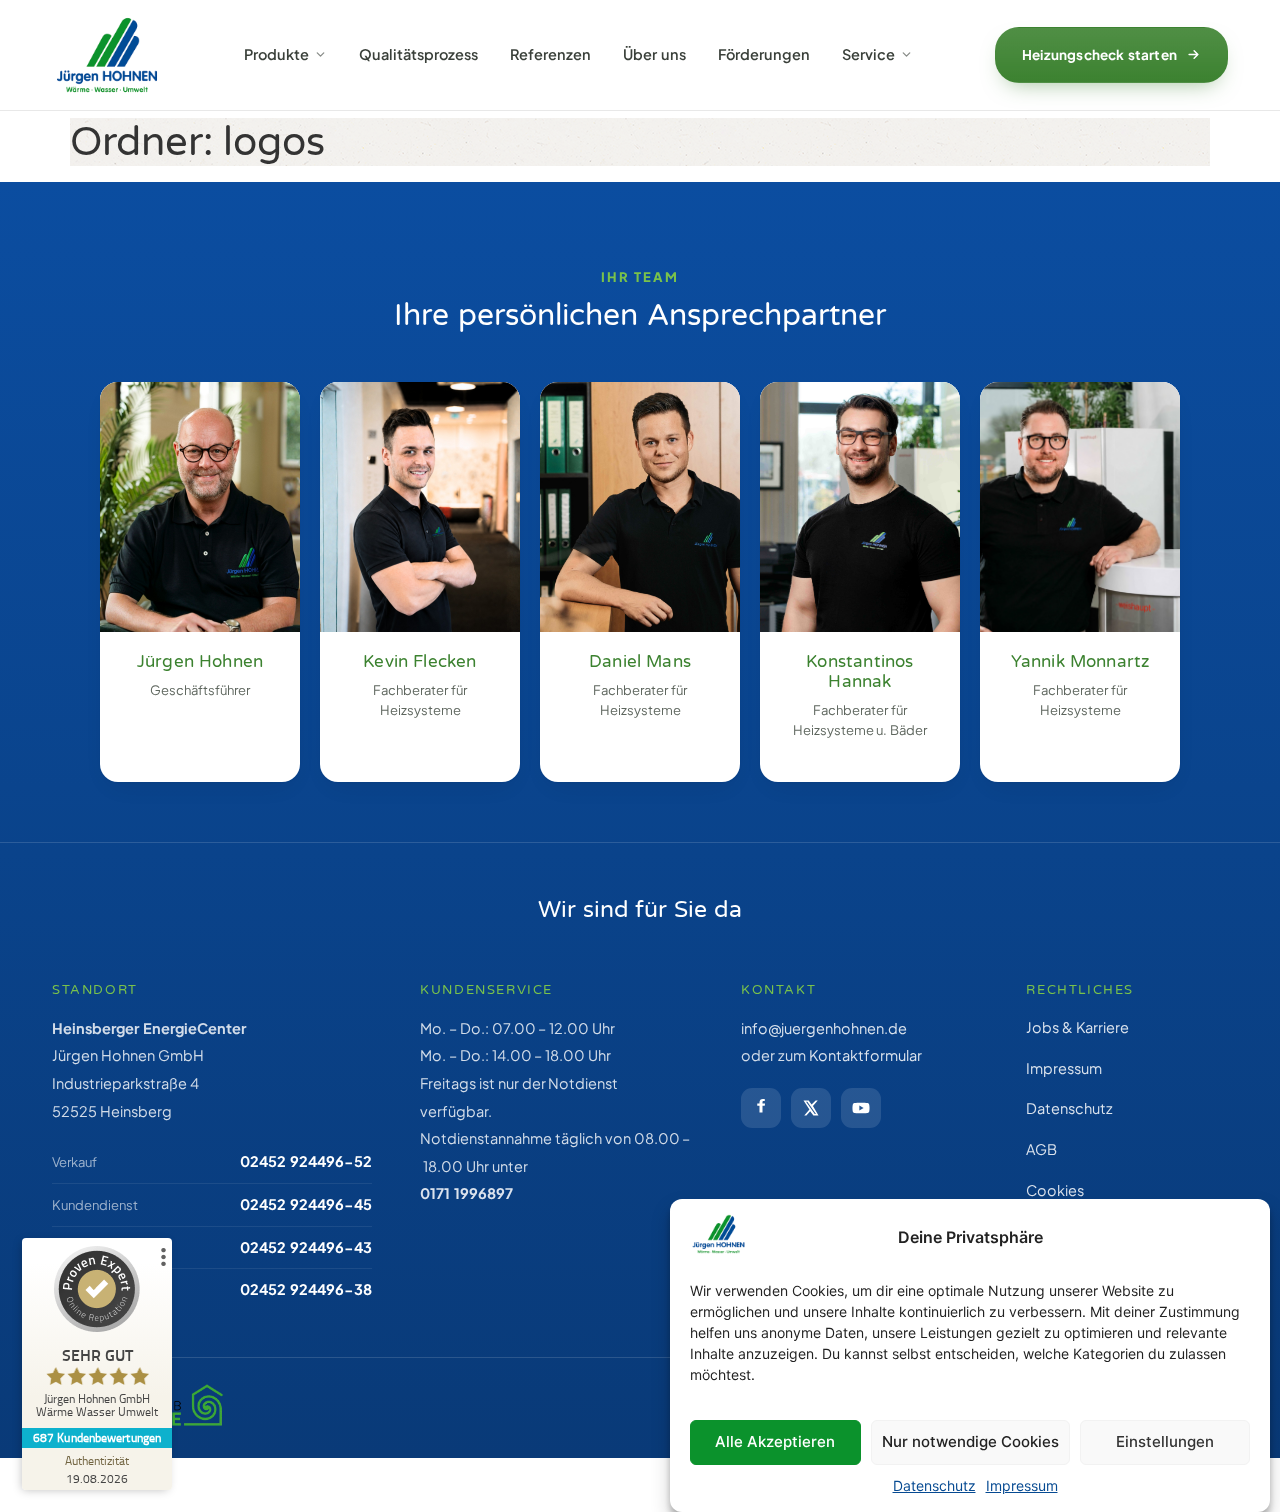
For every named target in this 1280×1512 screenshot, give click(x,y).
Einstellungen (1165, 1441)
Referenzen (550, 54)
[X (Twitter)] (811, 1108)
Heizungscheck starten (1099, 54)
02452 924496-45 (306, 1204)
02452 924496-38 (306, 1289)
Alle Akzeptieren (775, 1441)
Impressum (1022, 1485)
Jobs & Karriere (1077, 1027)
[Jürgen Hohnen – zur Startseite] (107, 55)
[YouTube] (861, 1108)
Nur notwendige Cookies (970, 1441)
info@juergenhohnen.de (824, 1028)
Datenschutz (934, 1485)
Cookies (1055, 1190)
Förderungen (764, 54)
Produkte (276, 54)
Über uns (654, 54)
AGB (1041, 1149)
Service (868, 54)
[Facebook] (761, 1108)
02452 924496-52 (306, 1161)
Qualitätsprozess (418, 54)
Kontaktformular (865, 1055)
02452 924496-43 (306, 1247)
